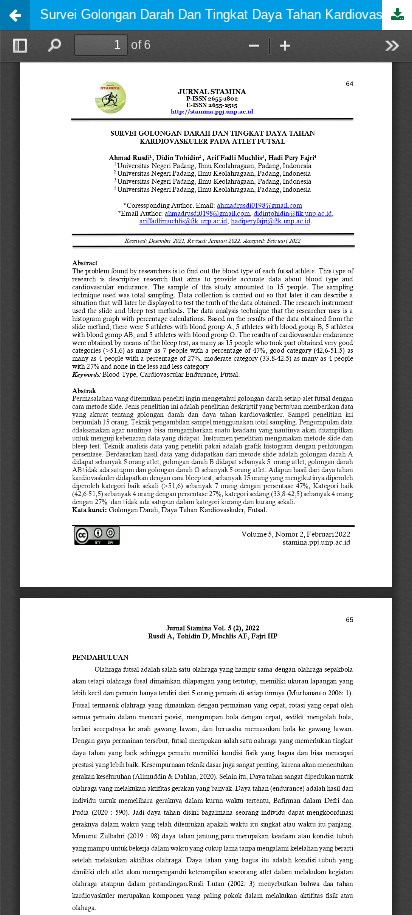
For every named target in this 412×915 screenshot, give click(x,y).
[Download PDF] (397, 15)
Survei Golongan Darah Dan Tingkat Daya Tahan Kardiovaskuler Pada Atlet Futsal (226, 14)
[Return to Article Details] (15, 15)
